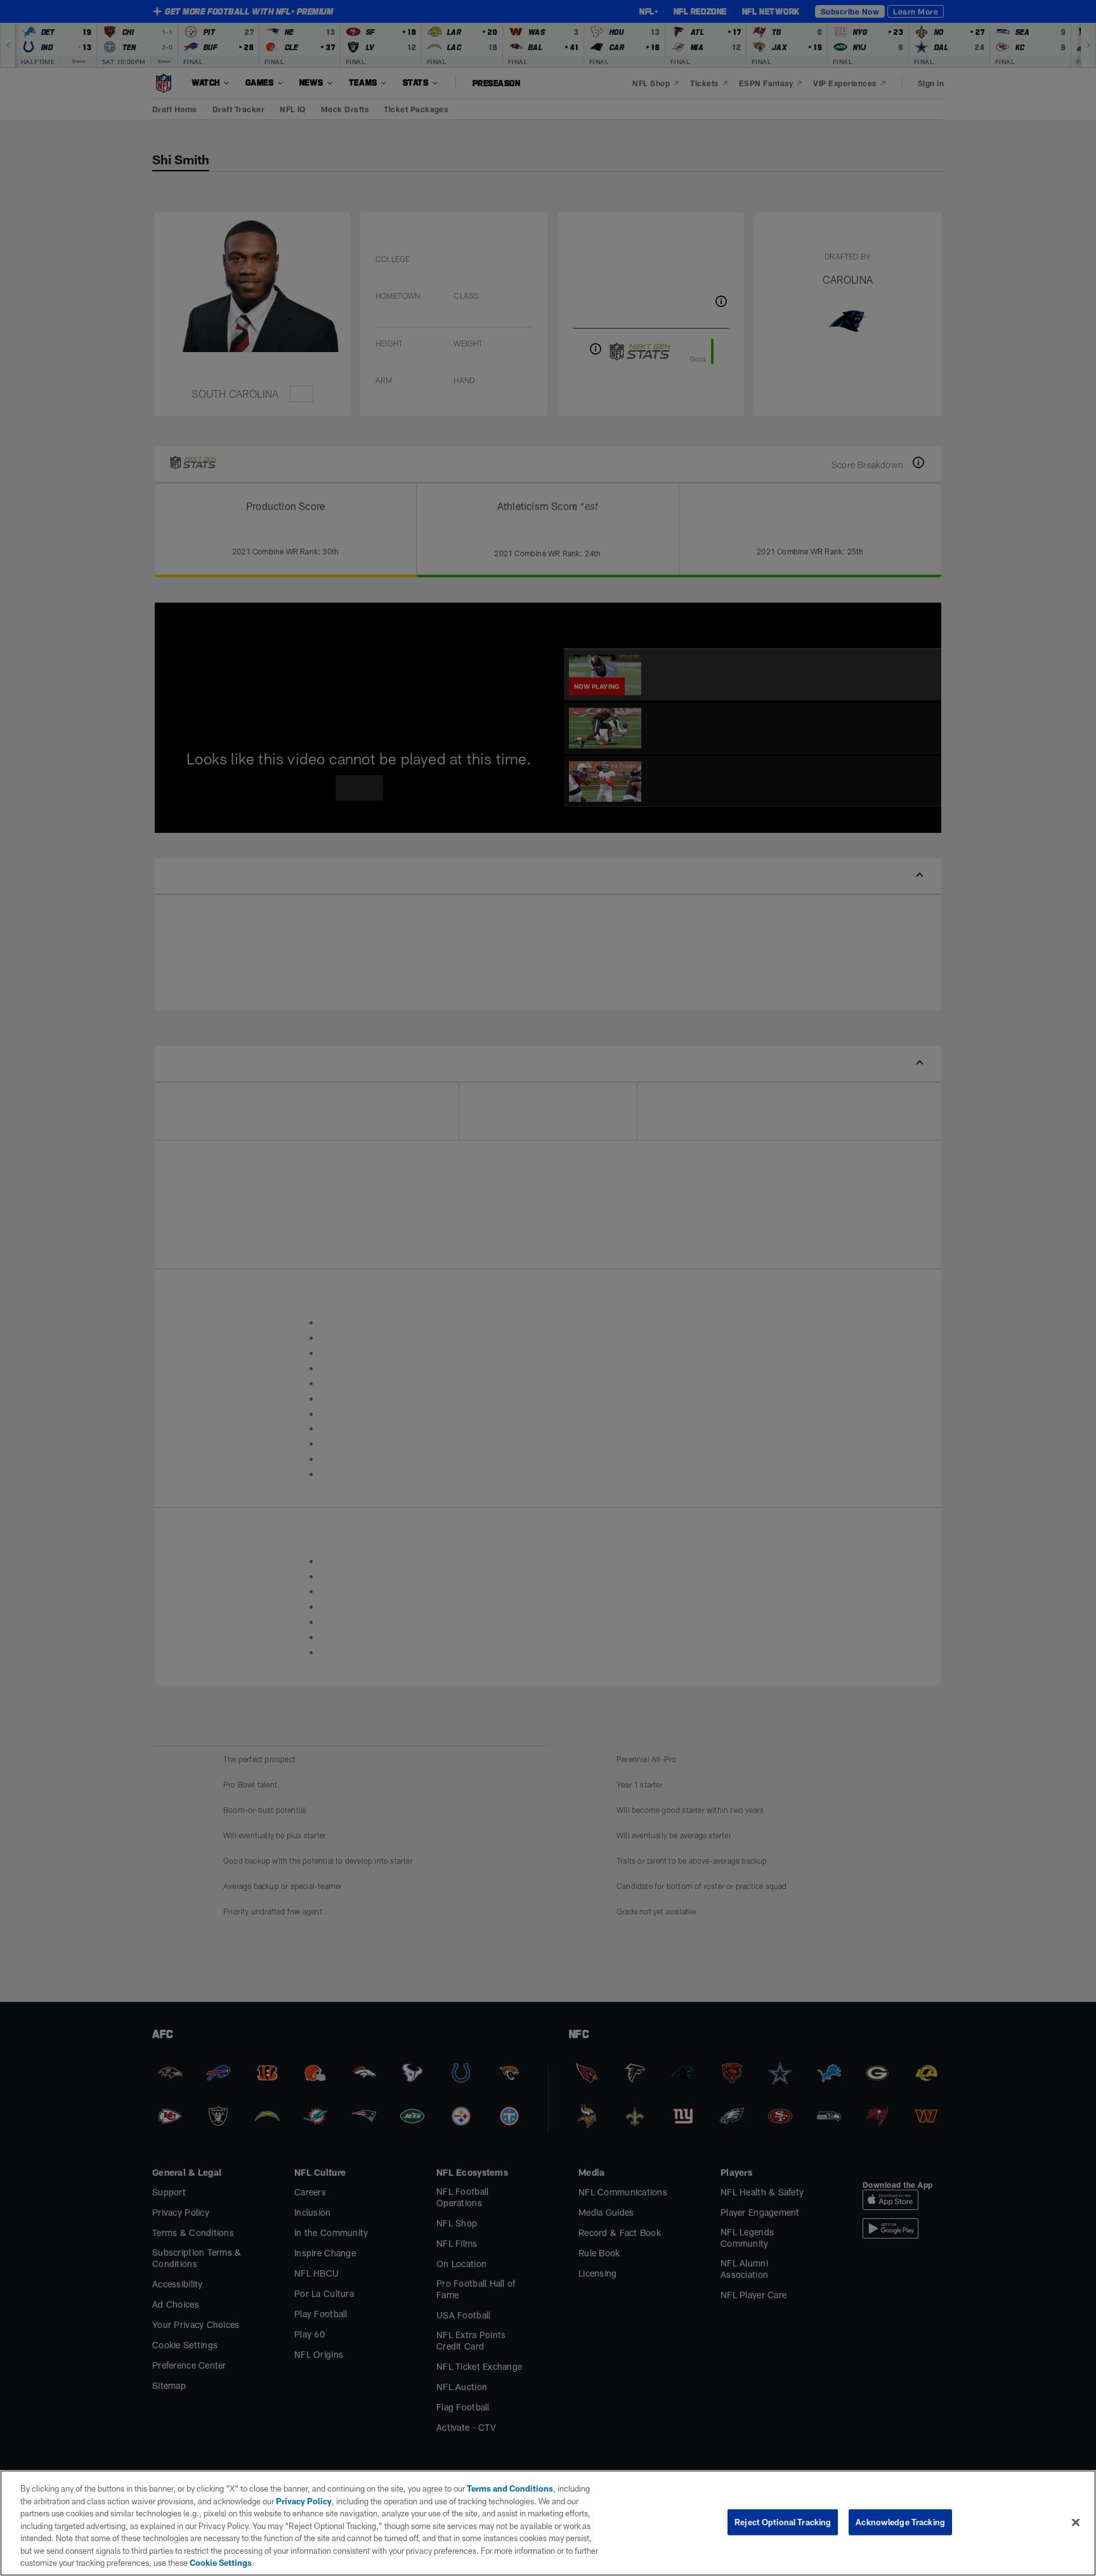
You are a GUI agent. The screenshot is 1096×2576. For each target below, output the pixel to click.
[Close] (1076, 2522)
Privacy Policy (283, 2501)
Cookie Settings (127, 2563)
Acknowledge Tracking (900, 2521)
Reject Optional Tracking (783, 2521)
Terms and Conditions (504, 2488)
